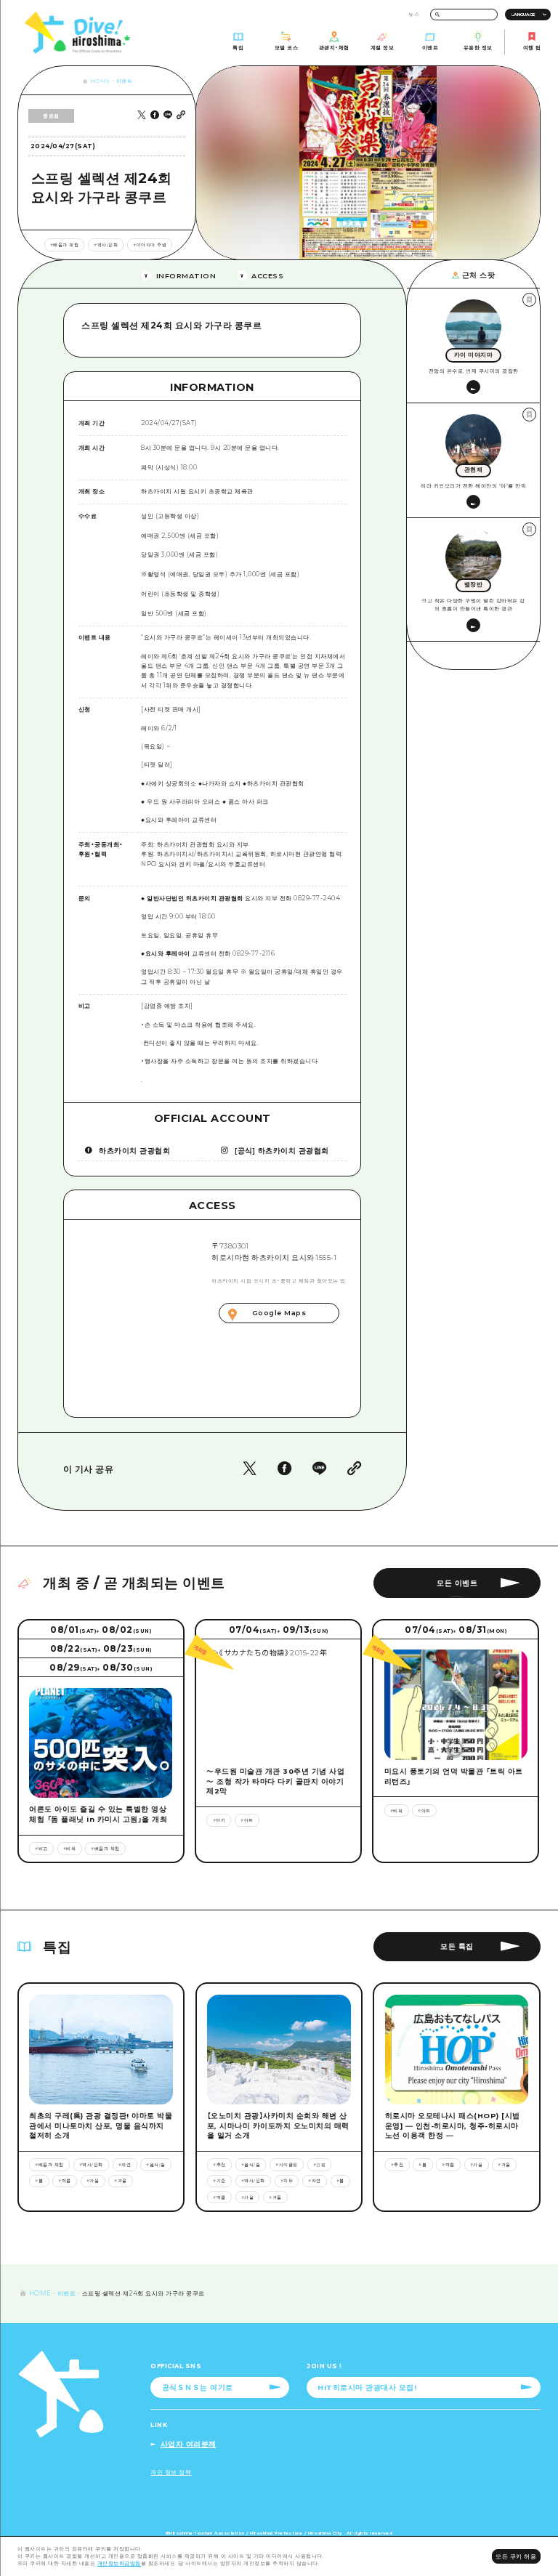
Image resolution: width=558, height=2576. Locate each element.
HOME (100, 81)
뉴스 (414, 14)
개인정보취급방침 (119, 2563)
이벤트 (125, 81)
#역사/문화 (106, 245)
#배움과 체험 (65, 245)
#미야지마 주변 (150, 245)
